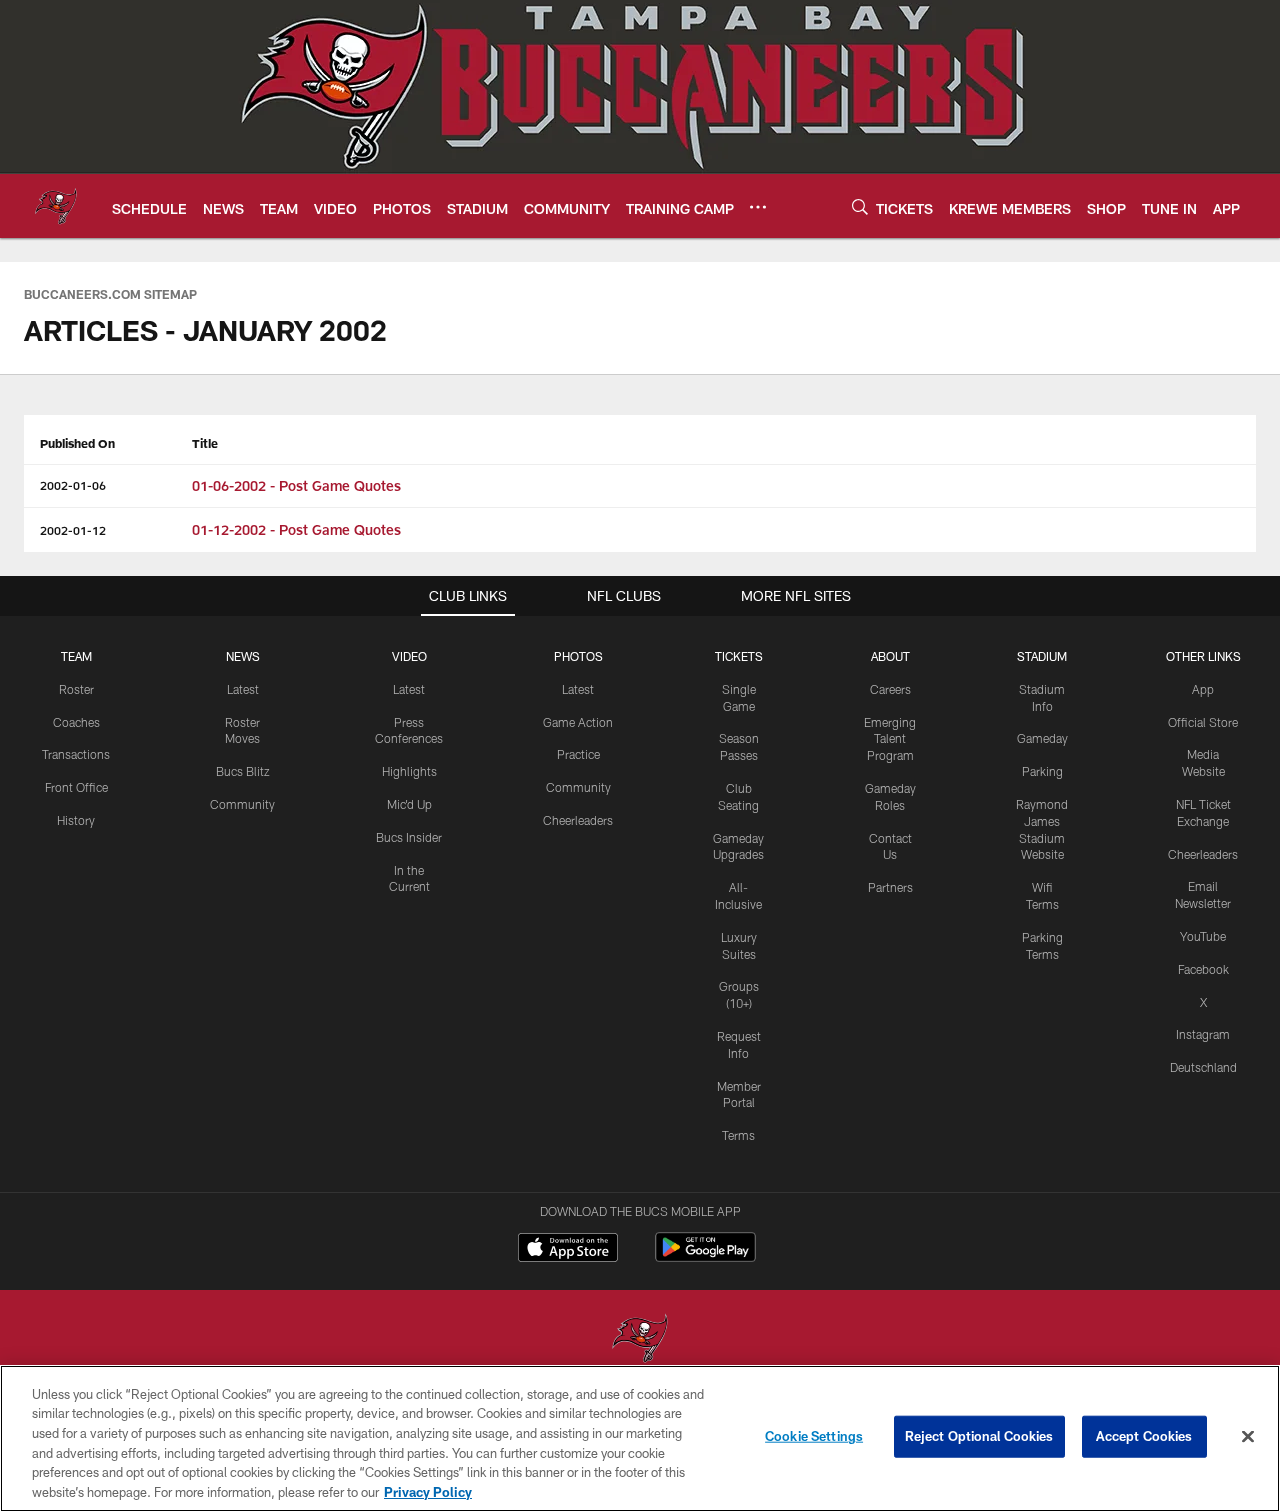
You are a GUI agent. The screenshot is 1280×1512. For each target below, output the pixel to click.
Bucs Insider (409, 837)
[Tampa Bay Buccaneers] (640, 1340)
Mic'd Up (409, 804)
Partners (890, 887)
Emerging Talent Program (890, 739)
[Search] (860, 206)
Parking (1042, 771)
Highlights (409, 771)
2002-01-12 (73, 530)
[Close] (1248, 1437)
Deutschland (1203, 1067)
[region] (640, 1438)
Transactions (76, 754)
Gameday (1042, 738)
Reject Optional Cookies (979, 1436)
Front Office (76, 787)
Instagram (1203, 1034)
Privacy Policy (428, 1491)
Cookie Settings (814, 1436)
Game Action (578, 722)
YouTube (1203, 936)
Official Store (1203, 722)
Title (205, 443)
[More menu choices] (758, 207)
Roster (76, 689)
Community (242, 804)
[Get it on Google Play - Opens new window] (705, 1257)
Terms (738, 1135)
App (1203, 689)
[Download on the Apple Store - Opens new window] (568, 1250)
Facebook (1203, 969)
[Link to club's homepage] (56, 206)
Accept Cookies (1144, 1436)
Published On (77, 443)
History (76, 820)
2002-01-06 (73, 485)
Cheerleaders (578, 820)
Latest (243, 689)
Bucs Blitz (243, 771)
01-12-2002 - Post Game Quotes (296, 529)
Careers (890, 689)
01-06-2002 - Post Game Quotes (296, 485)
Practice (578, 754)
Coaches (76, 722)
